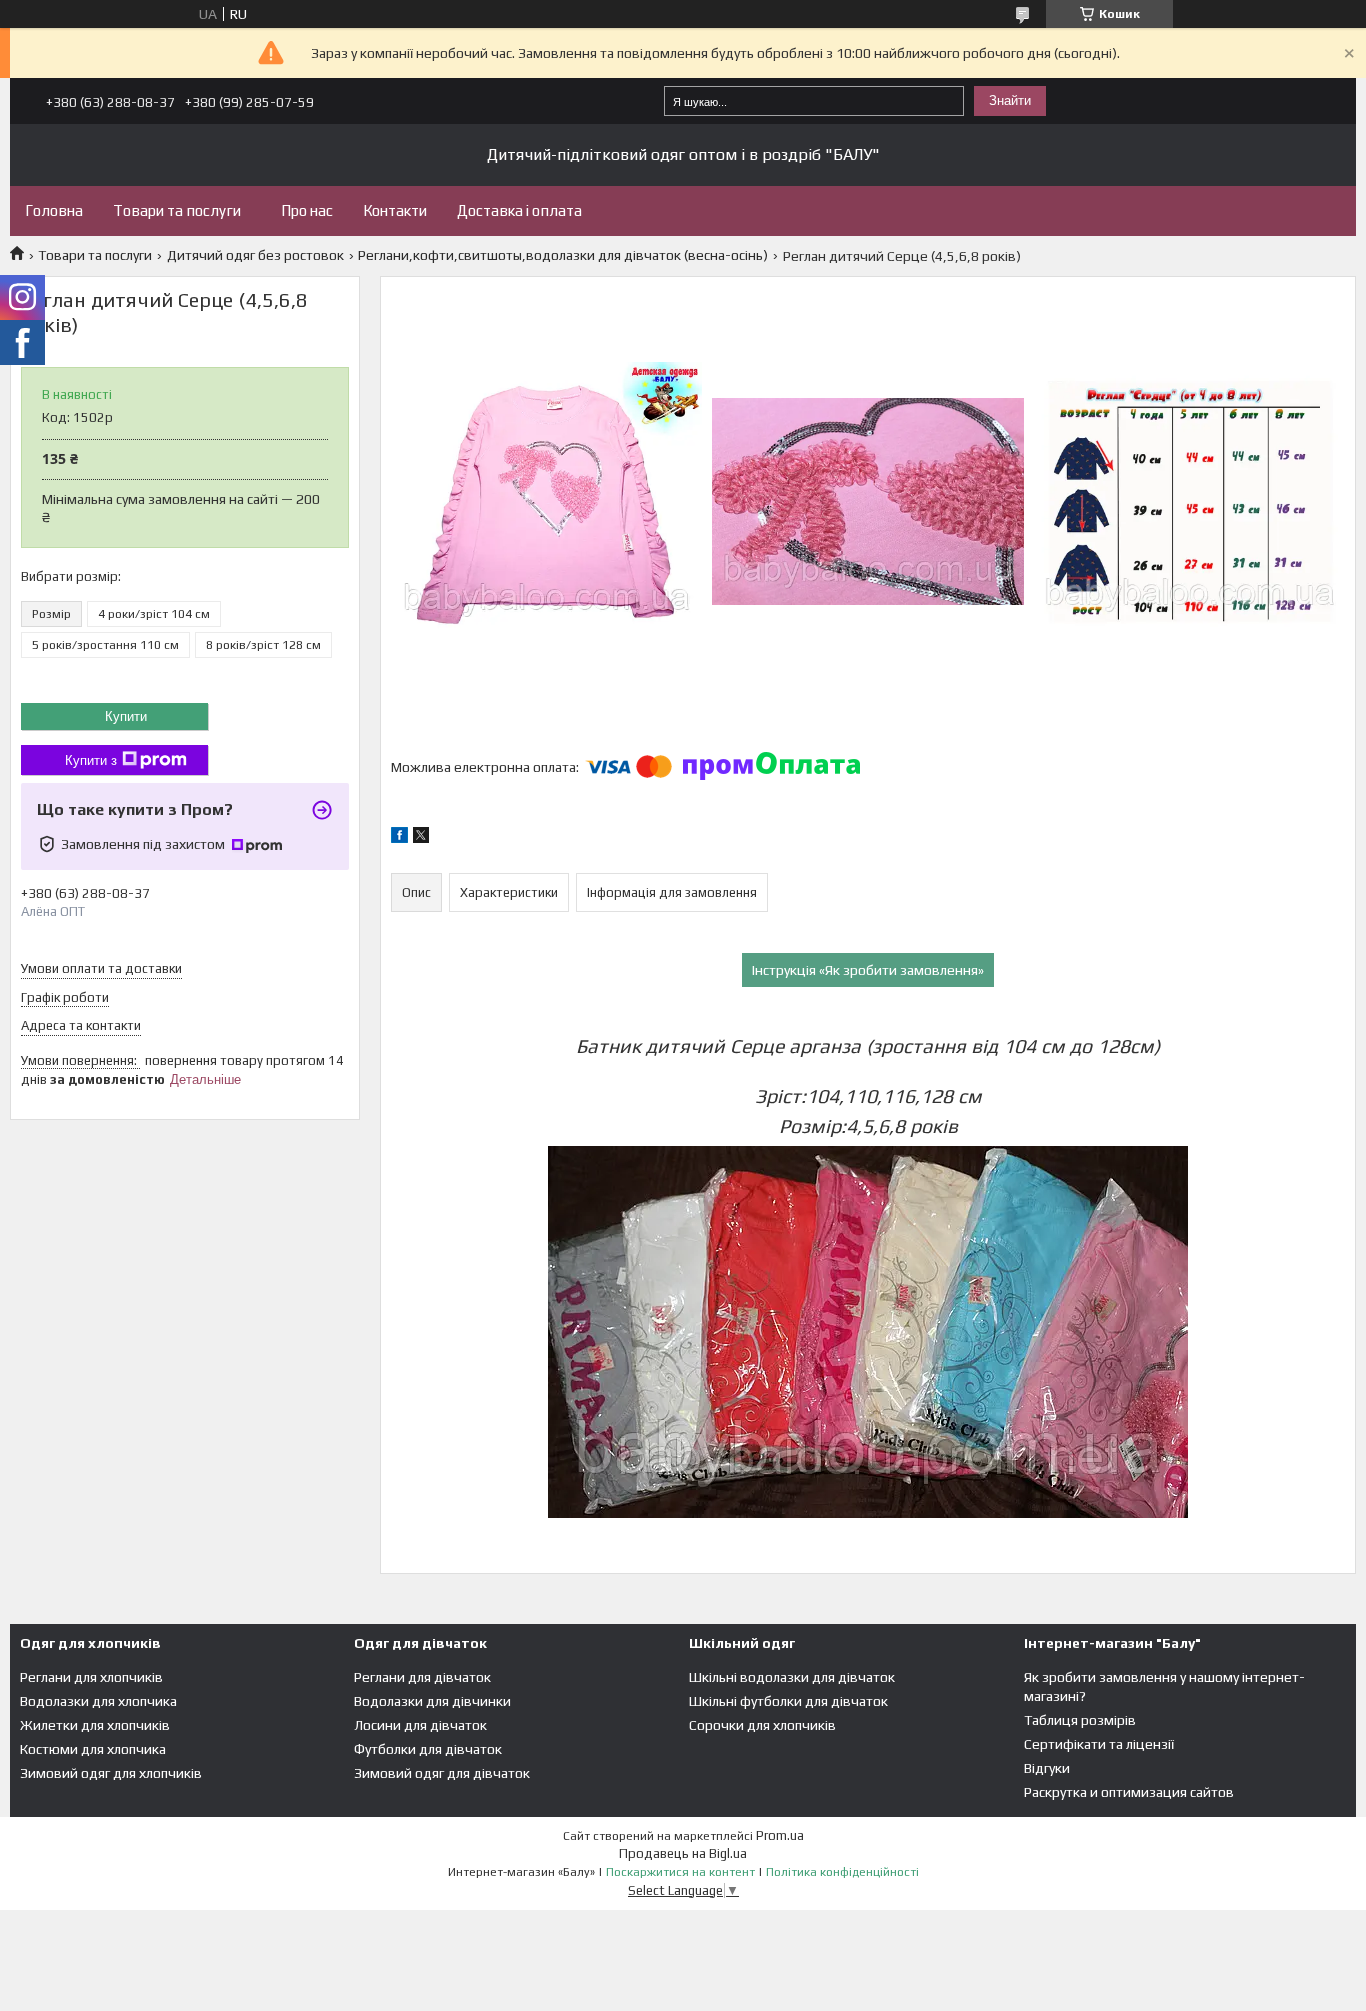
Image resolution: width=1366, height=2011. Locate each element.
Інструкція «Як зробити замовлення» (868, 970)
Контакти (395, 210)
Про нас (307, 210)
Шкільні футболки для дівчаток (788, 1701)
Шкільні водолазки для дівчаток (792, 1677)
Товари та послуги (177, 210)
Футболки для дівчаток (428, 1749)
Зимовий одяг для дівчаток (442, 1773)
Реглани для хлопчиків (91, 1677)
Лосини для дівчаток (420, 1725)
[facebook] (399, 838)
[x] (421, 838)
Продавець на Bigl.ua (683, 1853)
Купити (126, 716)
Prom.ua (780, 1835)
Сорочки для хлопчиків (762, 1725)
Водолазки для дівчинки (432, 1701)
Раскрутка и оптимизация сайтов (1129, 1792)
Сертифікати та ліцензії (1099, 1744)
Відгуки (1047, 1768)
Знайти (1010, 100)
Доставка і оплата (519, 210)
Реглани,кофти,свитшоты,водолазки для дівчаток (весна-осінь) (563, 255)
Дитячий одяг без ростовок (255, 255)
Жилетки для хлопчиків (95, 1725)
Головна (54, 210)
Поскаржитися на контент (680, 1872)
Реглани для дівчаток (422, 1677)
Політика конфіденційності (842, 1872)
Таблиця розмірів (1080, 1720)
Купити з (91, 760)
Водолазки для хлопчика (98, 1701)
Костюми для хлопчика (93, 1749)
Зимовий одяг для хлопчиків (111, 1773)
